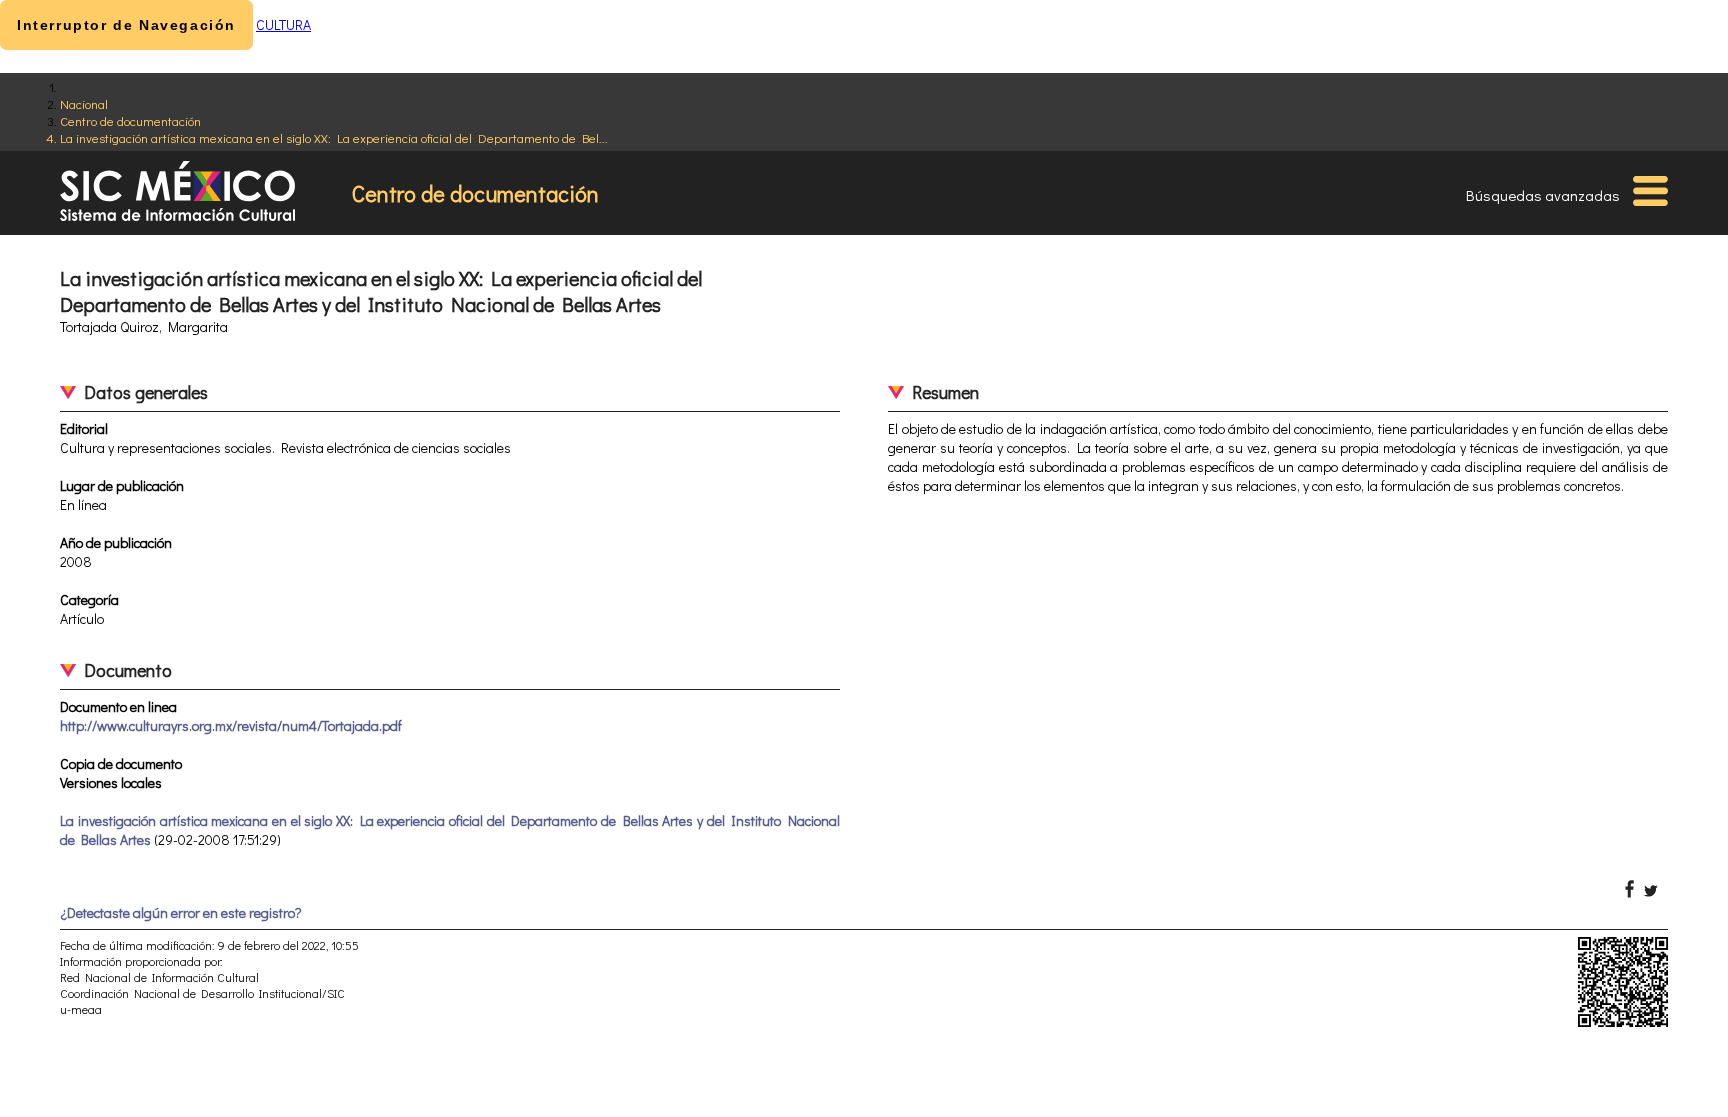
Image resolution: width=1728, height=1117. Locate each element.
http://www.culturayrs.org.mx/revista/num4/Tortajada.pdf (231, 725)
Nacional (84, 103)
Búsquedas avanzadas (1543, 195)
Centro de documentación (130, 120)
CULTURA (283, 24)
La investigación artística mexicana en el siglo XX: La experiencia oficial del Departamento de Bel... (334, 137)
